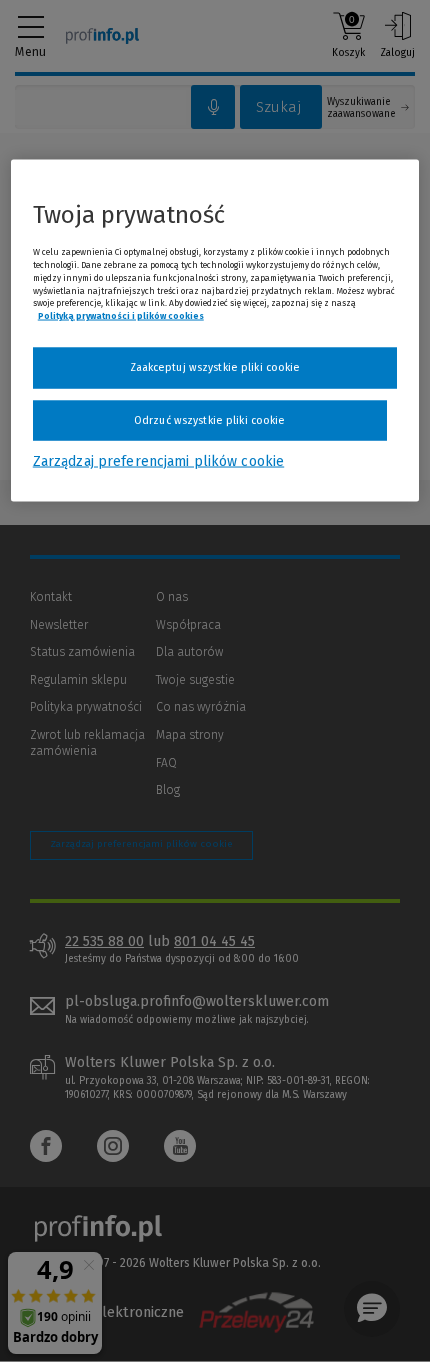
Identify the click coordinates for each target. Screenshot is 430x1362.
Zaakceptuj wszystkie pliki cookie (215, 367)
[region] (215, 331)
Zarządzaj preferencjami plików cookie (158, 461)
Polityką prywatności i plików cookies (121, 316)
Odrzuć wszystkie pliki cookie (209, 419)
